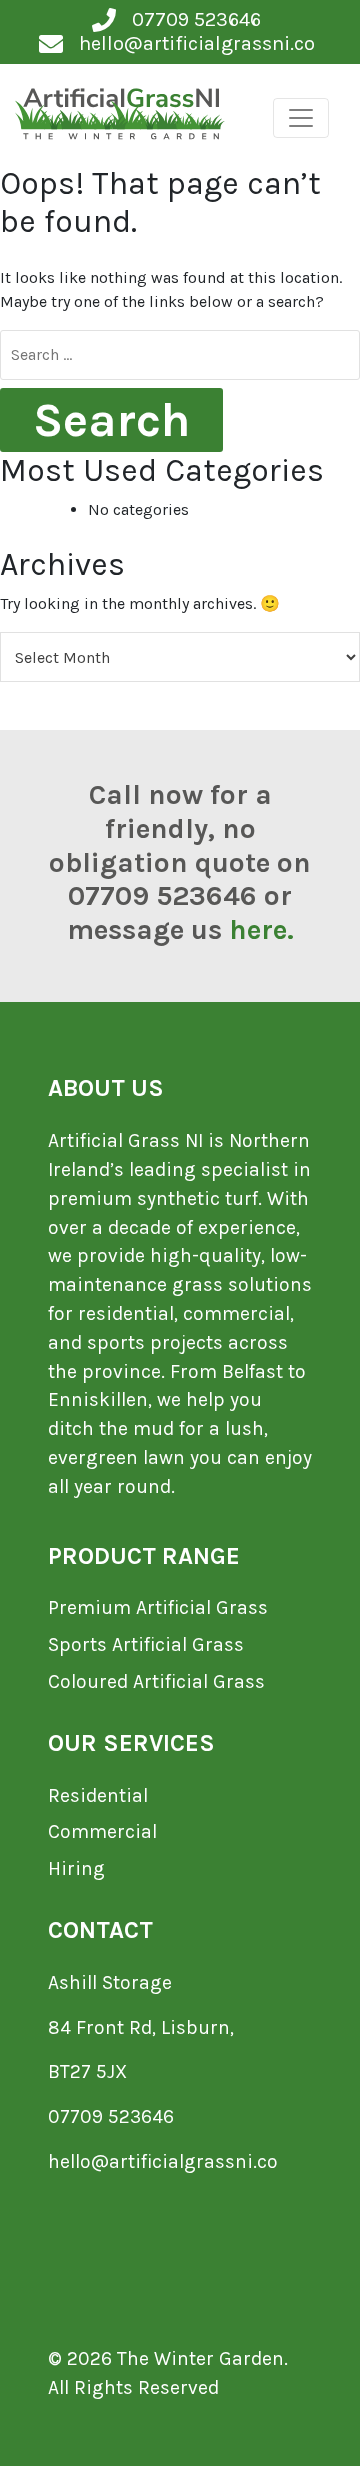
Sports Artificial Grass (146, 1644)
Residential (98, 1795)
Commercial (102, 1831)
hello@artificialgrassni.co (163, 2161)
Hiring (76, 1868)
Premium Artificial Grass (158, 1607)
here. (261, 929)
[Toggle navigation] (301, 118)
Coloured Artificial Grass (156, 1681)
